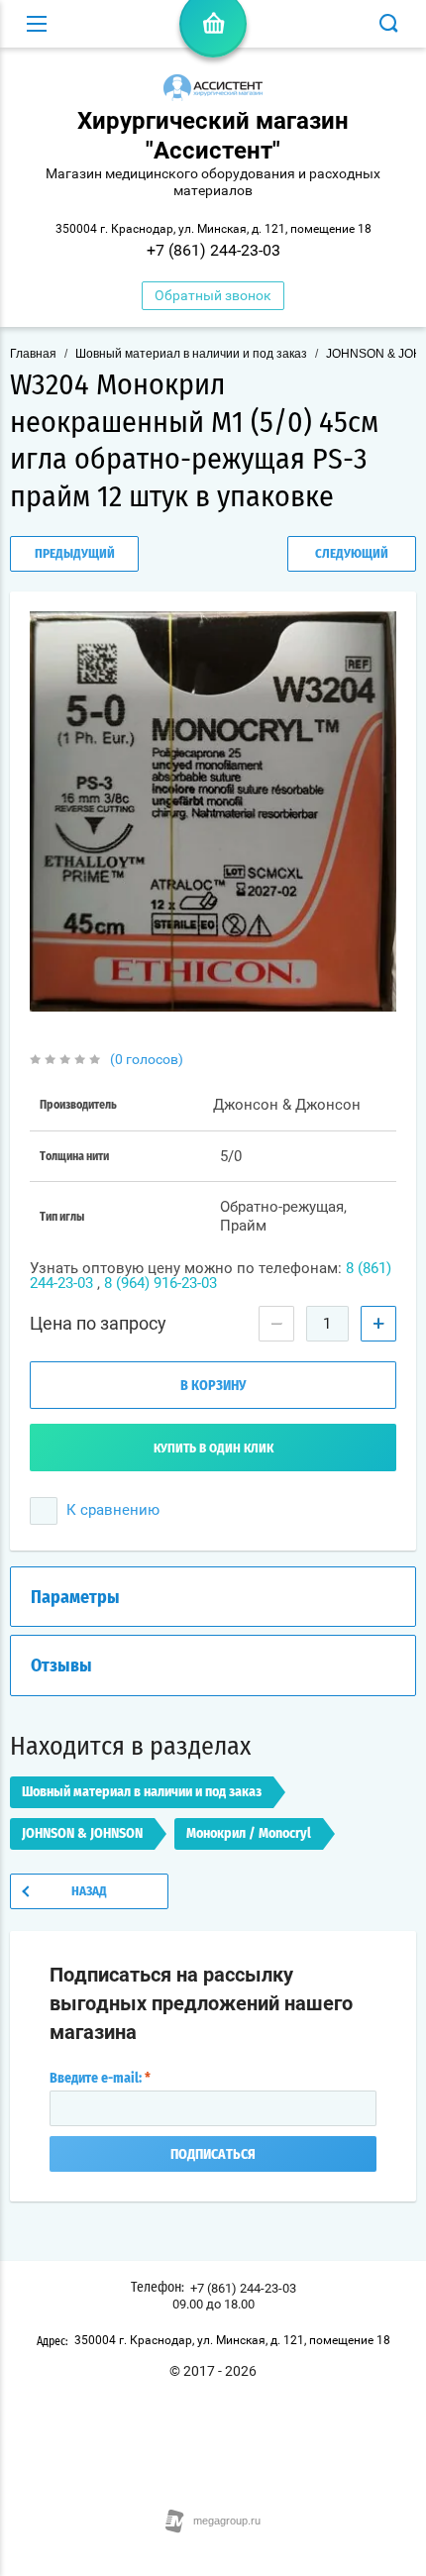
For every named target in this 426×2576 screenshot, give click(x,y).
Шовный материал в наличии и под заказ (191, 354)
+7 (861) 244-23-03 (213, 250)
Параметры (75, 1598)
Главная (33, 354)
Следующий (352, 554)
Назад (89, 1892)
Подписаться (213, 2155)
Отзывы (61, 1666)
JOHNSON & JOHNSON (82, 1834)
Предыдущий (75, 554)
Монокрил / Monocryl (249, 1834)
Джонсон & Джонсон (287, 1105)
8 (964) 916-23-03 (160, 1283)
